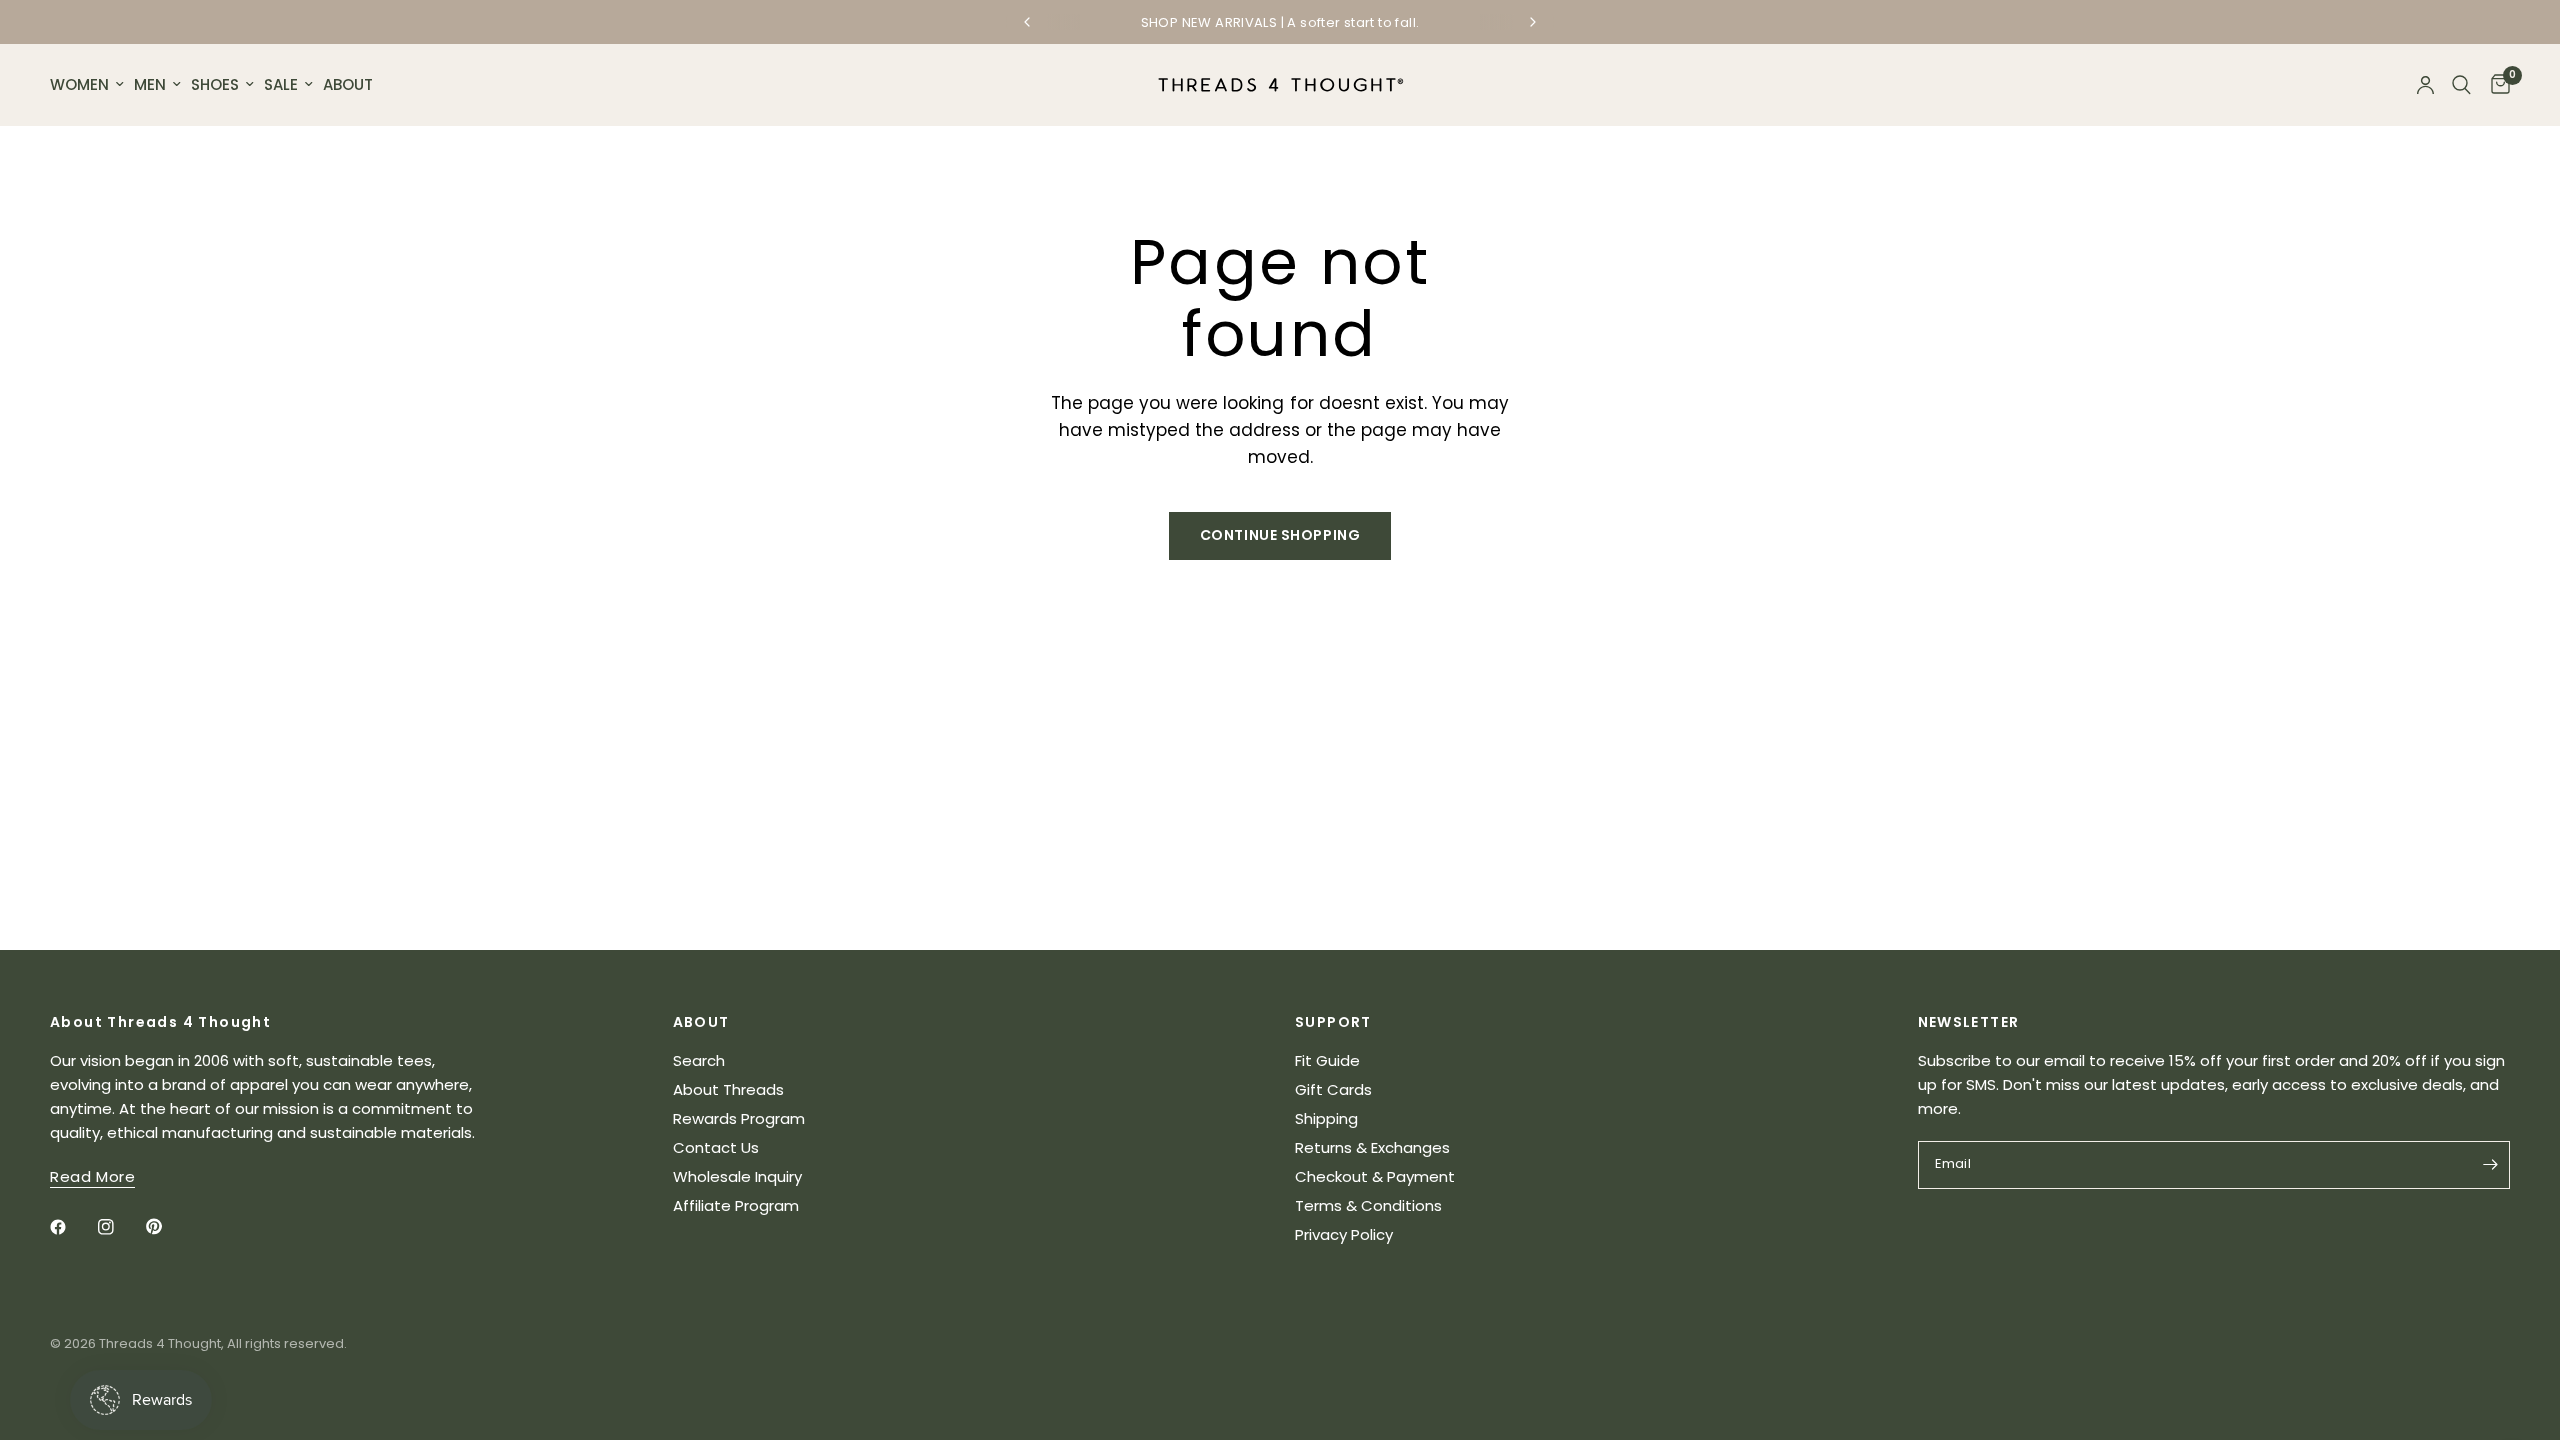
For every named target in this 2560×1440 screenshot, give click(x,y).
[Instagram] (120, 1227)
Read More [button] (92, 1176)
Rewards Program (739, 1118)
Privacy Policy (1344, 1234)
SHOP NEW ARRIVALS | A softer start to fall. (1280, 22)
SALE (281, 84)
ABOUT (348, 84)
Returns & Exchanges (1372, 1147)
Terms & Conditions (1368, 1205)
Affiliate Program (736, 1205)
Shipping (1326, 1118)
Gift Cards (1333, 1089)
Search (699, 1060)
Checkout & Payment (1375, 1176)
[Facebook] (72, 1227)
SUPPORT (1333, 1022)
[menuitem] (89, 85)
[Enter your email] (2490, 1165)
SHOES (215, 84)
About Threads (728, 1089)
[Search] (2461, 85)
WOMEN (79, 84)
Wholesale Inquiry (737, 1176)
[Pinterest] (168, 1227)
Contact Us (716, 1147)
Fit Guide (1327, 1060)
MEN (150, 84)
